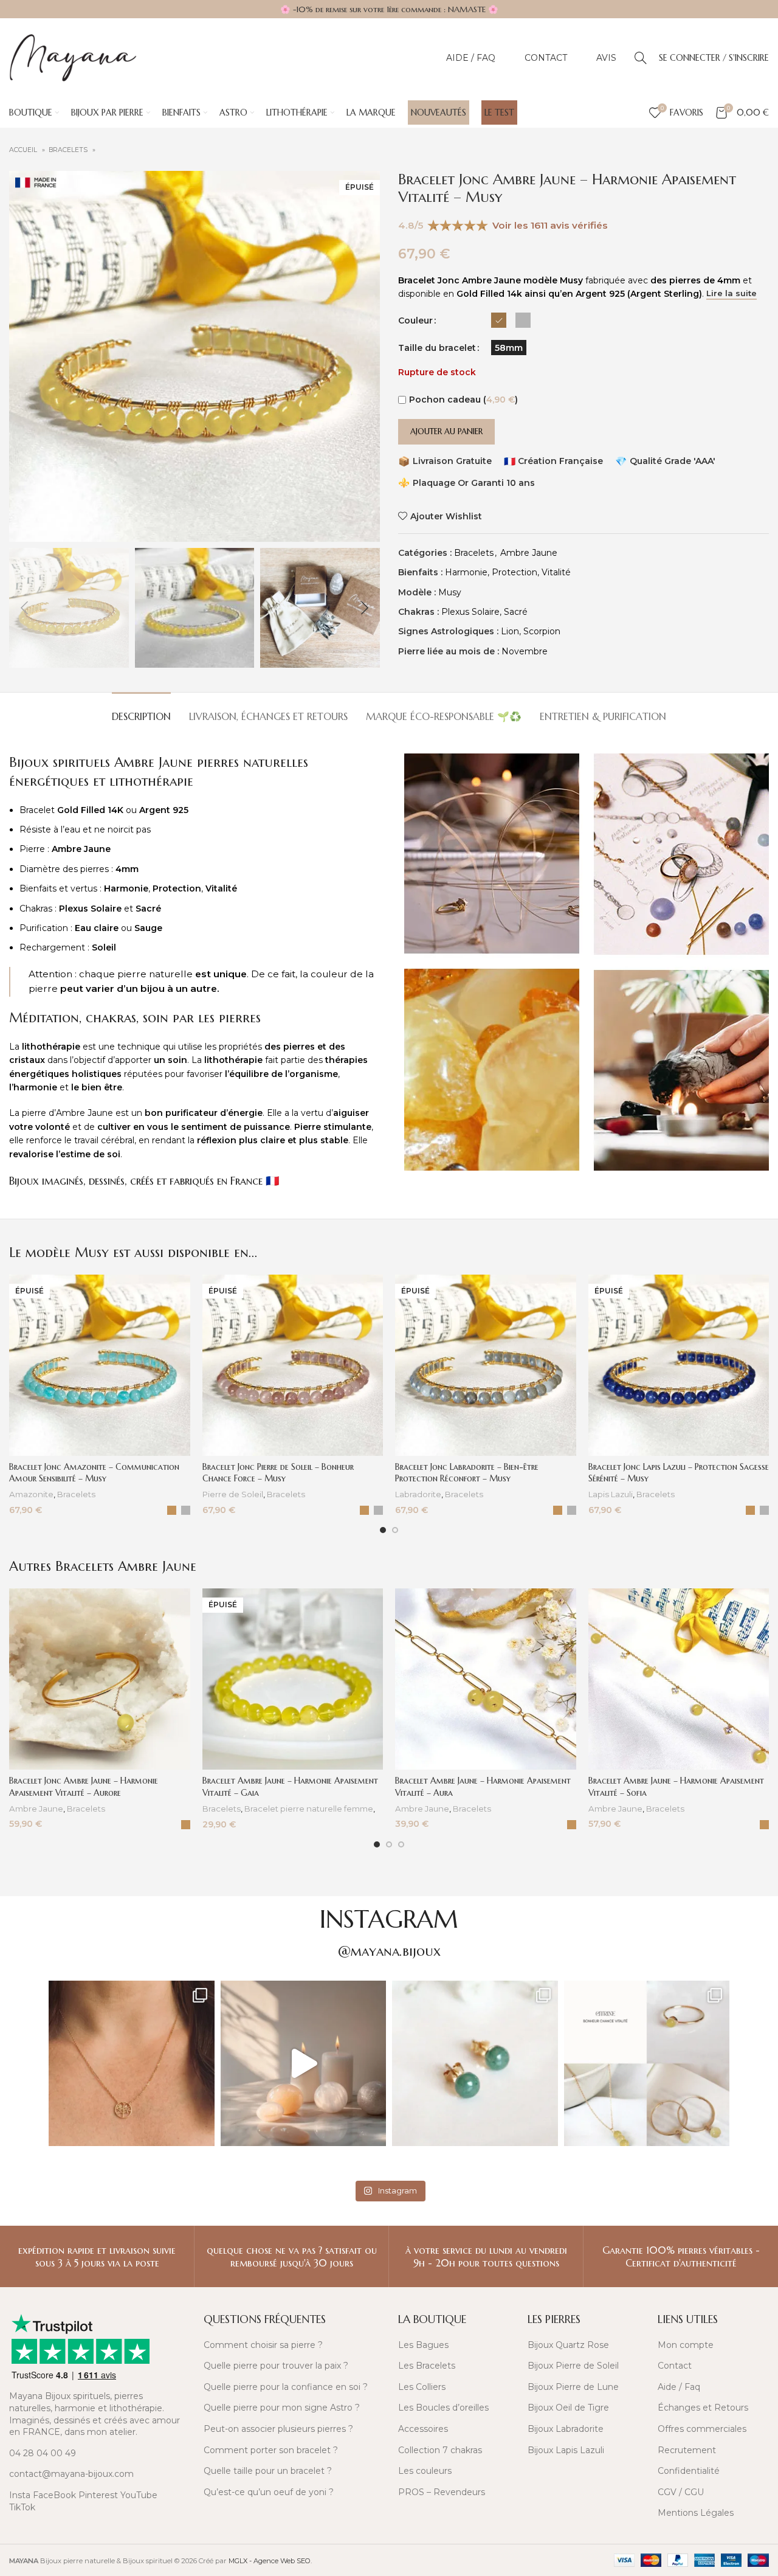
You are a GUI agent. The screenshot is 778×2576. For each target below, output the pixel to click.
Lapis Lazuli (611, 1494)
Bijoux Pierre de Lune (573, 2387)
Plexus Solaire (470, 612)
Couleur (415, 320)
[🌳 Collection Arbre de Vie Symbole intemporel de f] (132, 2064)
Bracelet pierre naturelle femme (309, 1809)
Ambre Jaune (529, 553)
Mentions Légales (696, 2513)
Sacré (516, 612)
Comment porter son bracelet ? (271, 2450)
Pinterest (98, 2495)
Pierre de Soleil (233, 1494)
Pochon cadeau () (463, 400)
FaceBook (54, 2495)
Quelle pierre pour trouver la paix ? (276, 2366)
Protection (515, 572)
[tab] (141, 711)
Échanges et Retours (703, 2408)
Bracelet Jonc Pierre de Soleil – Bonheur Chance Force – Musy (278, 1473)
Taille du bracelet (437, 348)
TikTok (22, 2507)
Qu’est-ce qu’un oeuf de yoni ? (269, 2492)
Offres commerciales (702, 2429)
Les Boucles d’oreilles (443, 2408)
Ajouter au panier (446, 431)
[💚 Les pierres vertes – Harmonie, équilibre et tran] (475, 2064)
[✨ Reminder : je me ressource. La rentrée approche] (304, 2064)
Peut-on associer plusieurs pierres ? (278, 2429)
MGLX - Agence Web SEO (270, 2561)
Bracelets (69, 150)
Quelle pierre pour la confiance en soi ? (286, 2387)
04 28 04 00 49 (43, 2453)
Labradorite (418, 1494)
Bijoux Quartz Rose (568, 2345)
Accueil (24, 150)
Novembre (525, 651)
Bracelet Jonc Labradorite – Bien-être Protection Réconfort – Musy (467, 1473)
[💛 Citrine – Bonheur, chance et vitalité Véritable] (647, 2064)
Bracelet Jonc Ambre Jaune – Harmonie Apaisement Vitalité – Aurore (84, 1787)
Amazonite (31, 1494)
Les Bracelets (427, 2366)
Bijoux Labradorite (566, 2429)
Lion (510, 631)
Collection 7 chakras (440, 2450)
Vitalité (556, 572)
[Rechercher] (641, 58)
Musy (450, 592)
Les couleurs (425, 2471)
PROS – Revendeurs (442, 2492)
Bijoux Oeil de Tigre (568, 2408)
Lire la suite (732, 293)
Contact (675, 2366)
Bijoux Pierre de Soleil (573, 2366)
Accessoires (423, 2429)
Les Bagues (423, 2345)
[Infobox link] (97, 2257)
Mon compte (686, 2345)
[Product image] (100, 1365)
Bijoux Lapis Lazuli (566, 2450)
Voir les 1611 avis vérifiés (550, 225)
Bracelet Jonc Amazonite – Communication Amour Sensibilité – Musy (94, 1473)
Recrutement (687, 2450)
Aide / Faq (679, 2387)
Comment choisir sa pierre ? (263, 2345)
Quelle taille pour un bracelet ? (268, 2471)
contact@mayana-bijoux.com (71, 2474)
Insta (20, 2495)
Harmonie (466, 572)
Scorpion (542, 631)
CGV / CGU (681, 2492)
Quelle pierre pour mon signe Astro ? (282, 2408)
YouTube (139, 2495)
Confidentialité (689, 2471)
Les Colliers (422, 2387)
